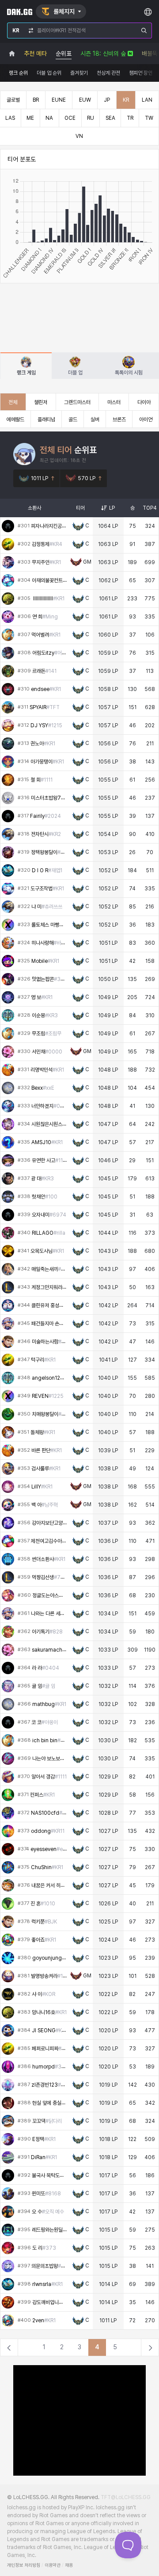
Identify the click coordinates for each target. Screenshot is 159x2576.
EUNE (59, 100)
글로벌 (13, 100)
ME (30, 118)
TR (130, 118)
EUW (85, 100)
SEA (110, 118)
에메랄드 (15, 420)
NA (49, 118)
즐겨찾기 (79, 73)
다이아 (144, 402)
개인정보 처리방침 (24, 2565)
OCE (70, 118)
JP (107, 100)
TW (149, 118)
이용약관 (53, 2565)
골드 (73, 420)
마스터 (114, 402)
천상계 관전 (108, 73)
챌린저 (41, 402)
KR (126, 100)
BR (36, 100)
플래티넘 (46, 420)
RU (91, 118)
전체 (13, 402)
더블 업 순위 (49, 73)
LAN (147, 100)
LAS (10, 118)
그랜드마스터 (77, 402)
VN (79, 136)
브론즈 (119, 420)
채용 (69, 2565)
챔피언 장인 (141, 73)
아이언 (146, 420)
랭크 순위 (18, 73)
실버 (95, 420)
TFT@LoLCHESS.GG (126, 2497)
